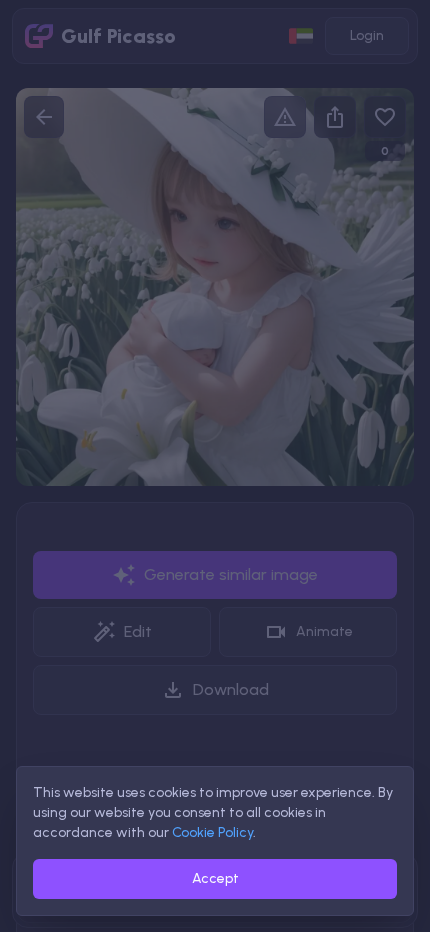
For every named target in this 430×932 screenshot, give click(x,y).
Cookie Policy (212, 832)
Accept (215, 878)
